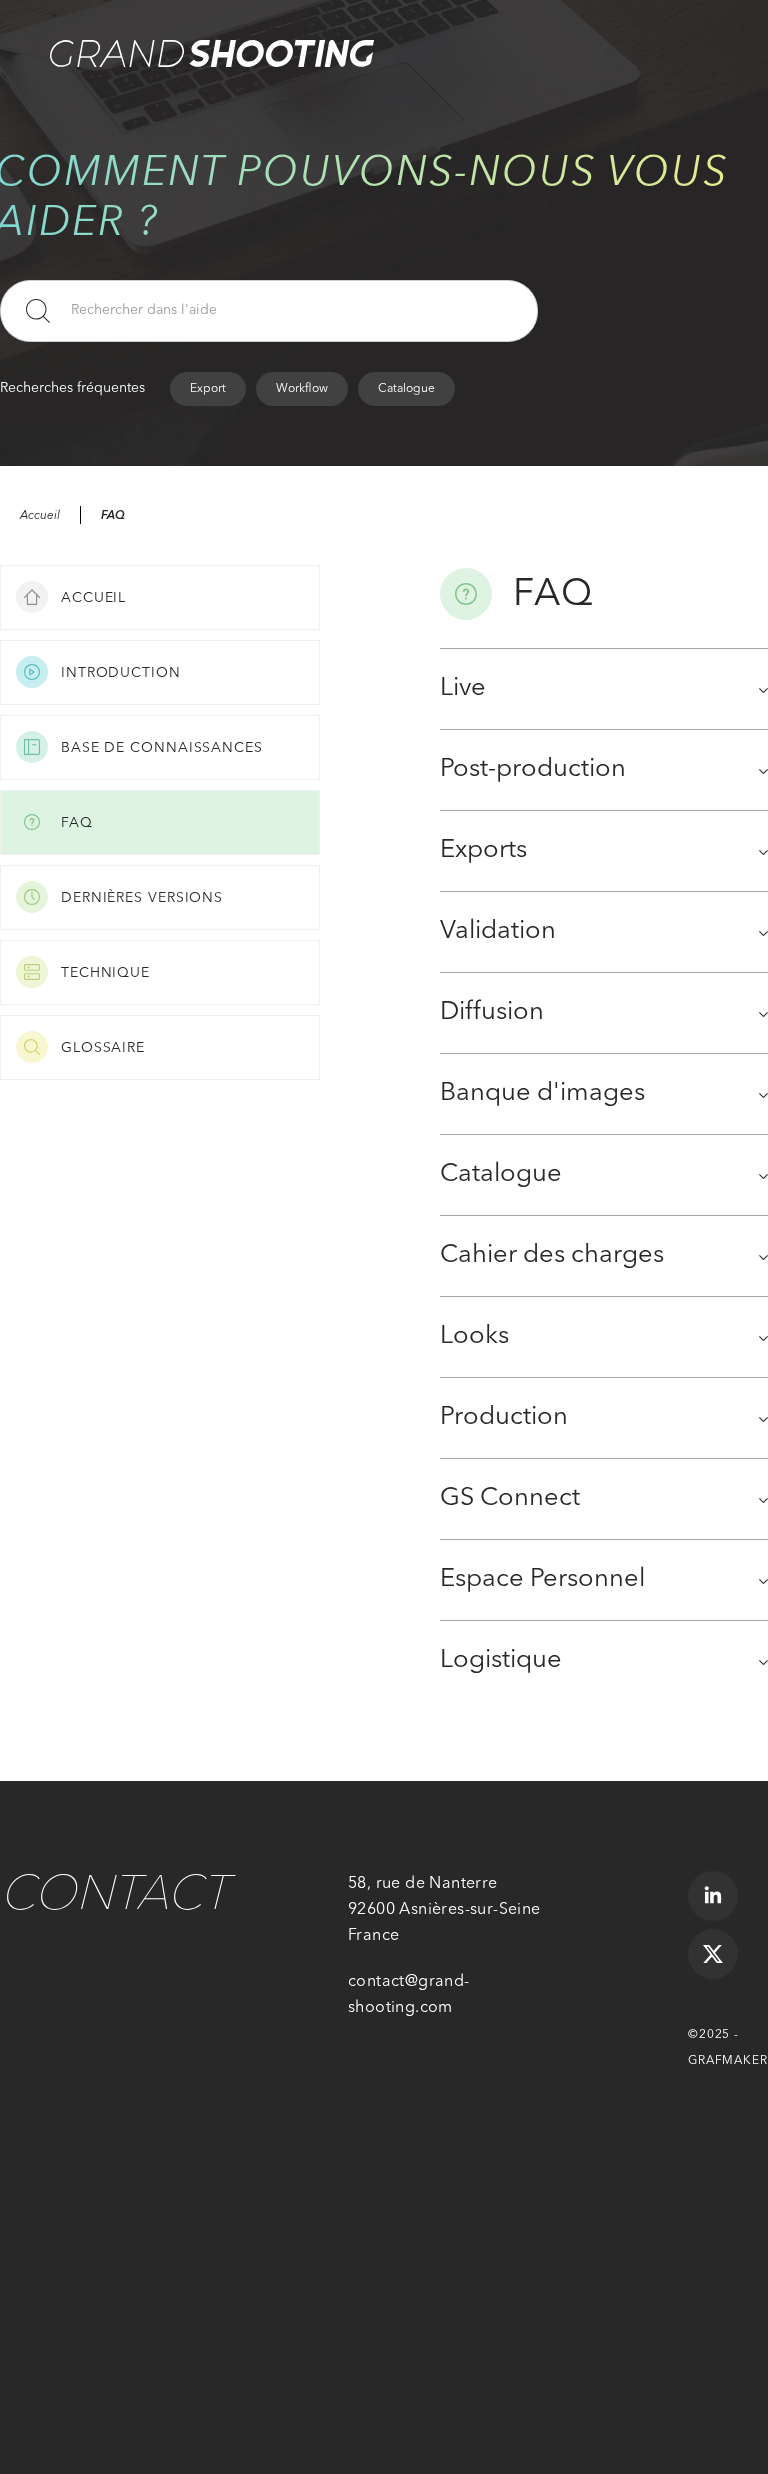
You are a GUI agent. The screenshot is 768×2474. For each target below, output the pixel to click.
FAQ (113, 514)
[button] (688, 30)
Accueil (40, 516)
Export (208, 389)
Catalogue (406, 389)
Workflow (302, 389)
